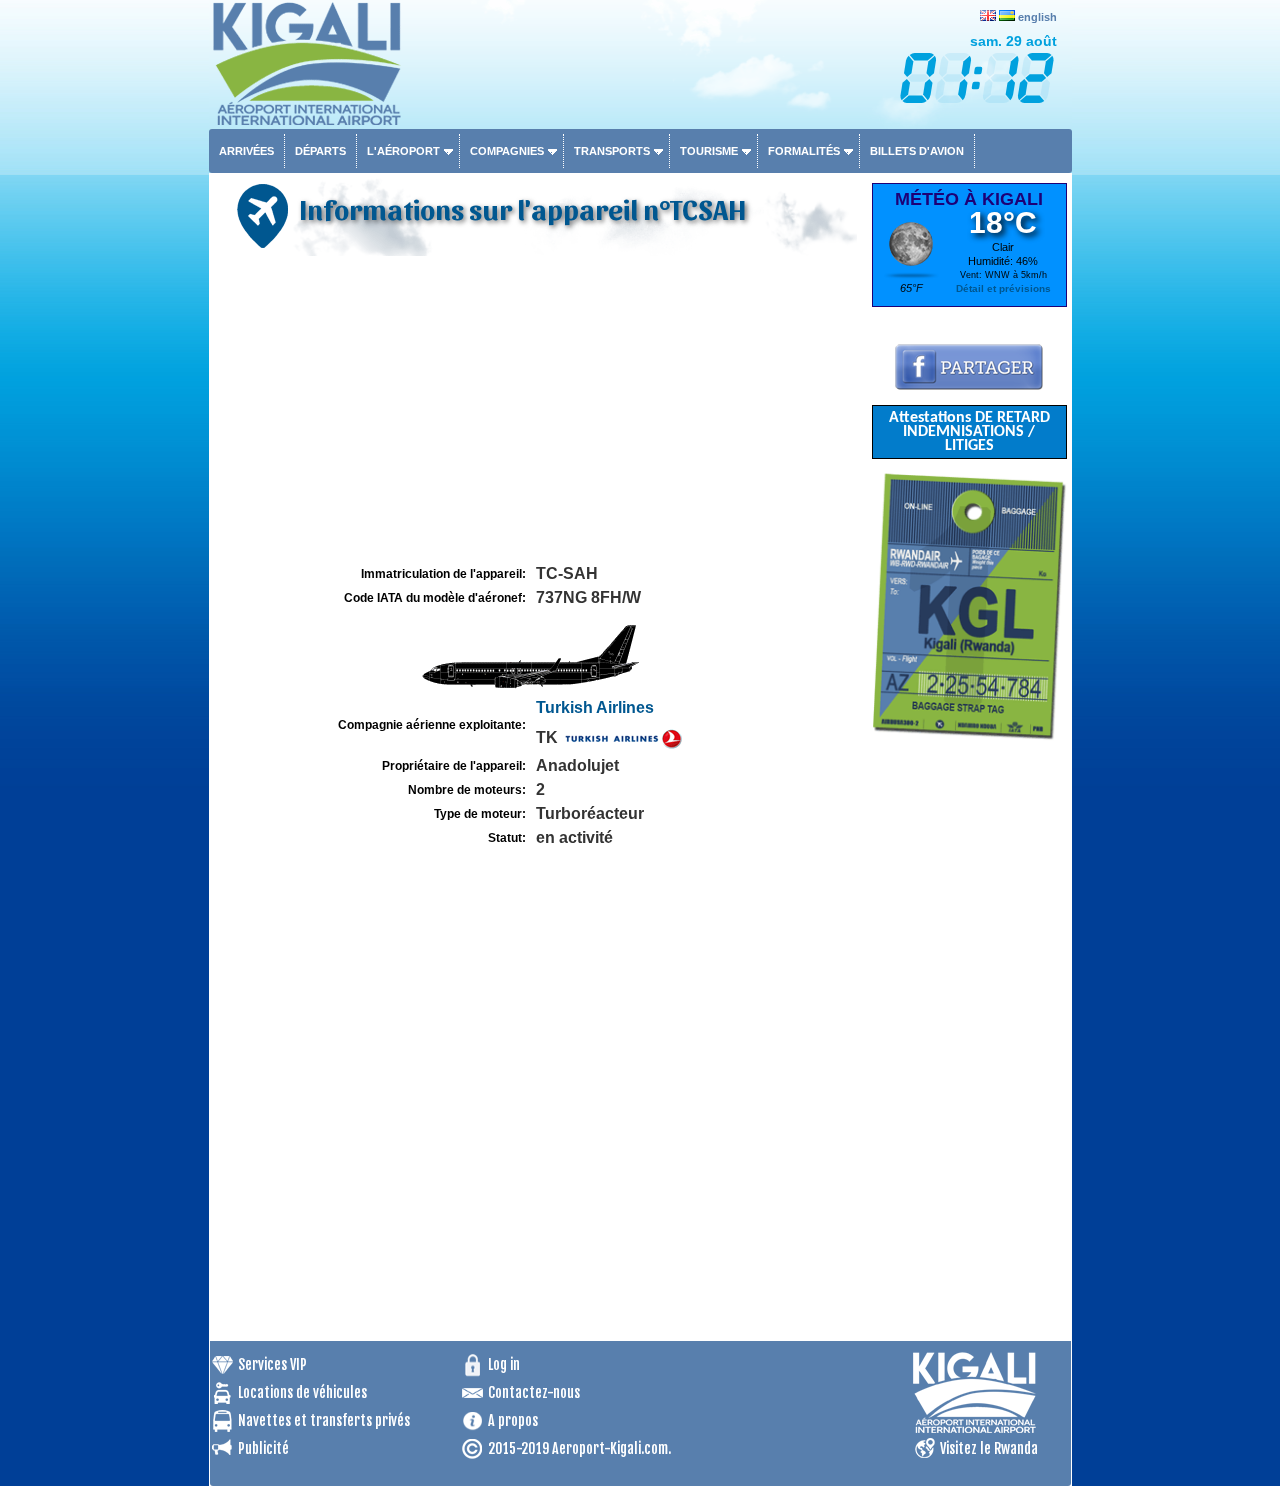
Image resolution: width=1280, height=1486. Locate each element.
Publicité (263, 1448)
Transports (612, 151)
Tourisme (709, 151)
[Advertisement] (538, 411)
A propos (513, 1420)
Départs (320, 151)
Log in (504, 1364)
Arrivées (246, 151)
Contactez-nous (534, 1392)
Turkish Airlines (595, 707)
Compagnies (507, 151)
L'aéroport (403, 151)
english (1037, 17)
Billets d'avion (917, 151)
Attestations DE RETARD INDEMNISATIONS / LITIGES (969, 432)
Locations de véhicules (302, 1392)
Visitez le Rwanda (989, 1448)
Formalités (804, 151)
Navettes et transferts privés (324, 1420)
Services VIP (272, 1364)
